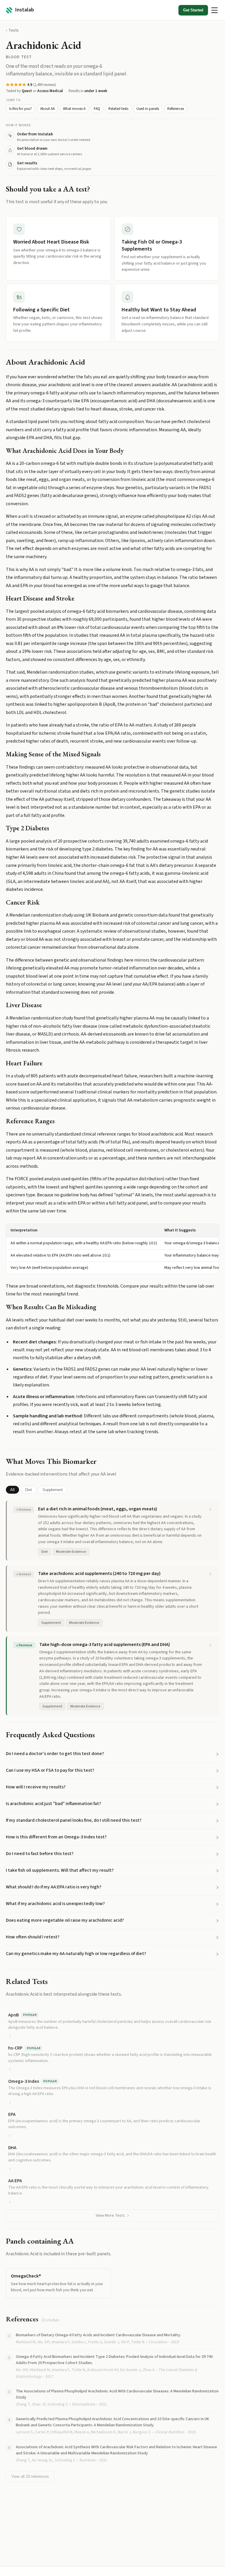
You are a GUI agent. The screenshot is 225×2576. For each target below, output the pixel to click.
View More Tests (110, 2216)
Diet (29, 1490)
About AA (47, 109)
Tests (14, 30)
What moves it (74, 109)
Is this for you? (21, 109)
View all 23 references (30, 2476)
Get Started (193, 10)
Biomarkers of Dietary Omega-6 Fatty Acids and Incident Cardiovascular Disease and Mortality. (98, 2335)
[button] (112, 1754)
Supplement (53, 1490)
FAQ (97, 109)
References (176, 109)
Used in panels (148, 109)
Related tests (118, 109)
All (12, 1490)
